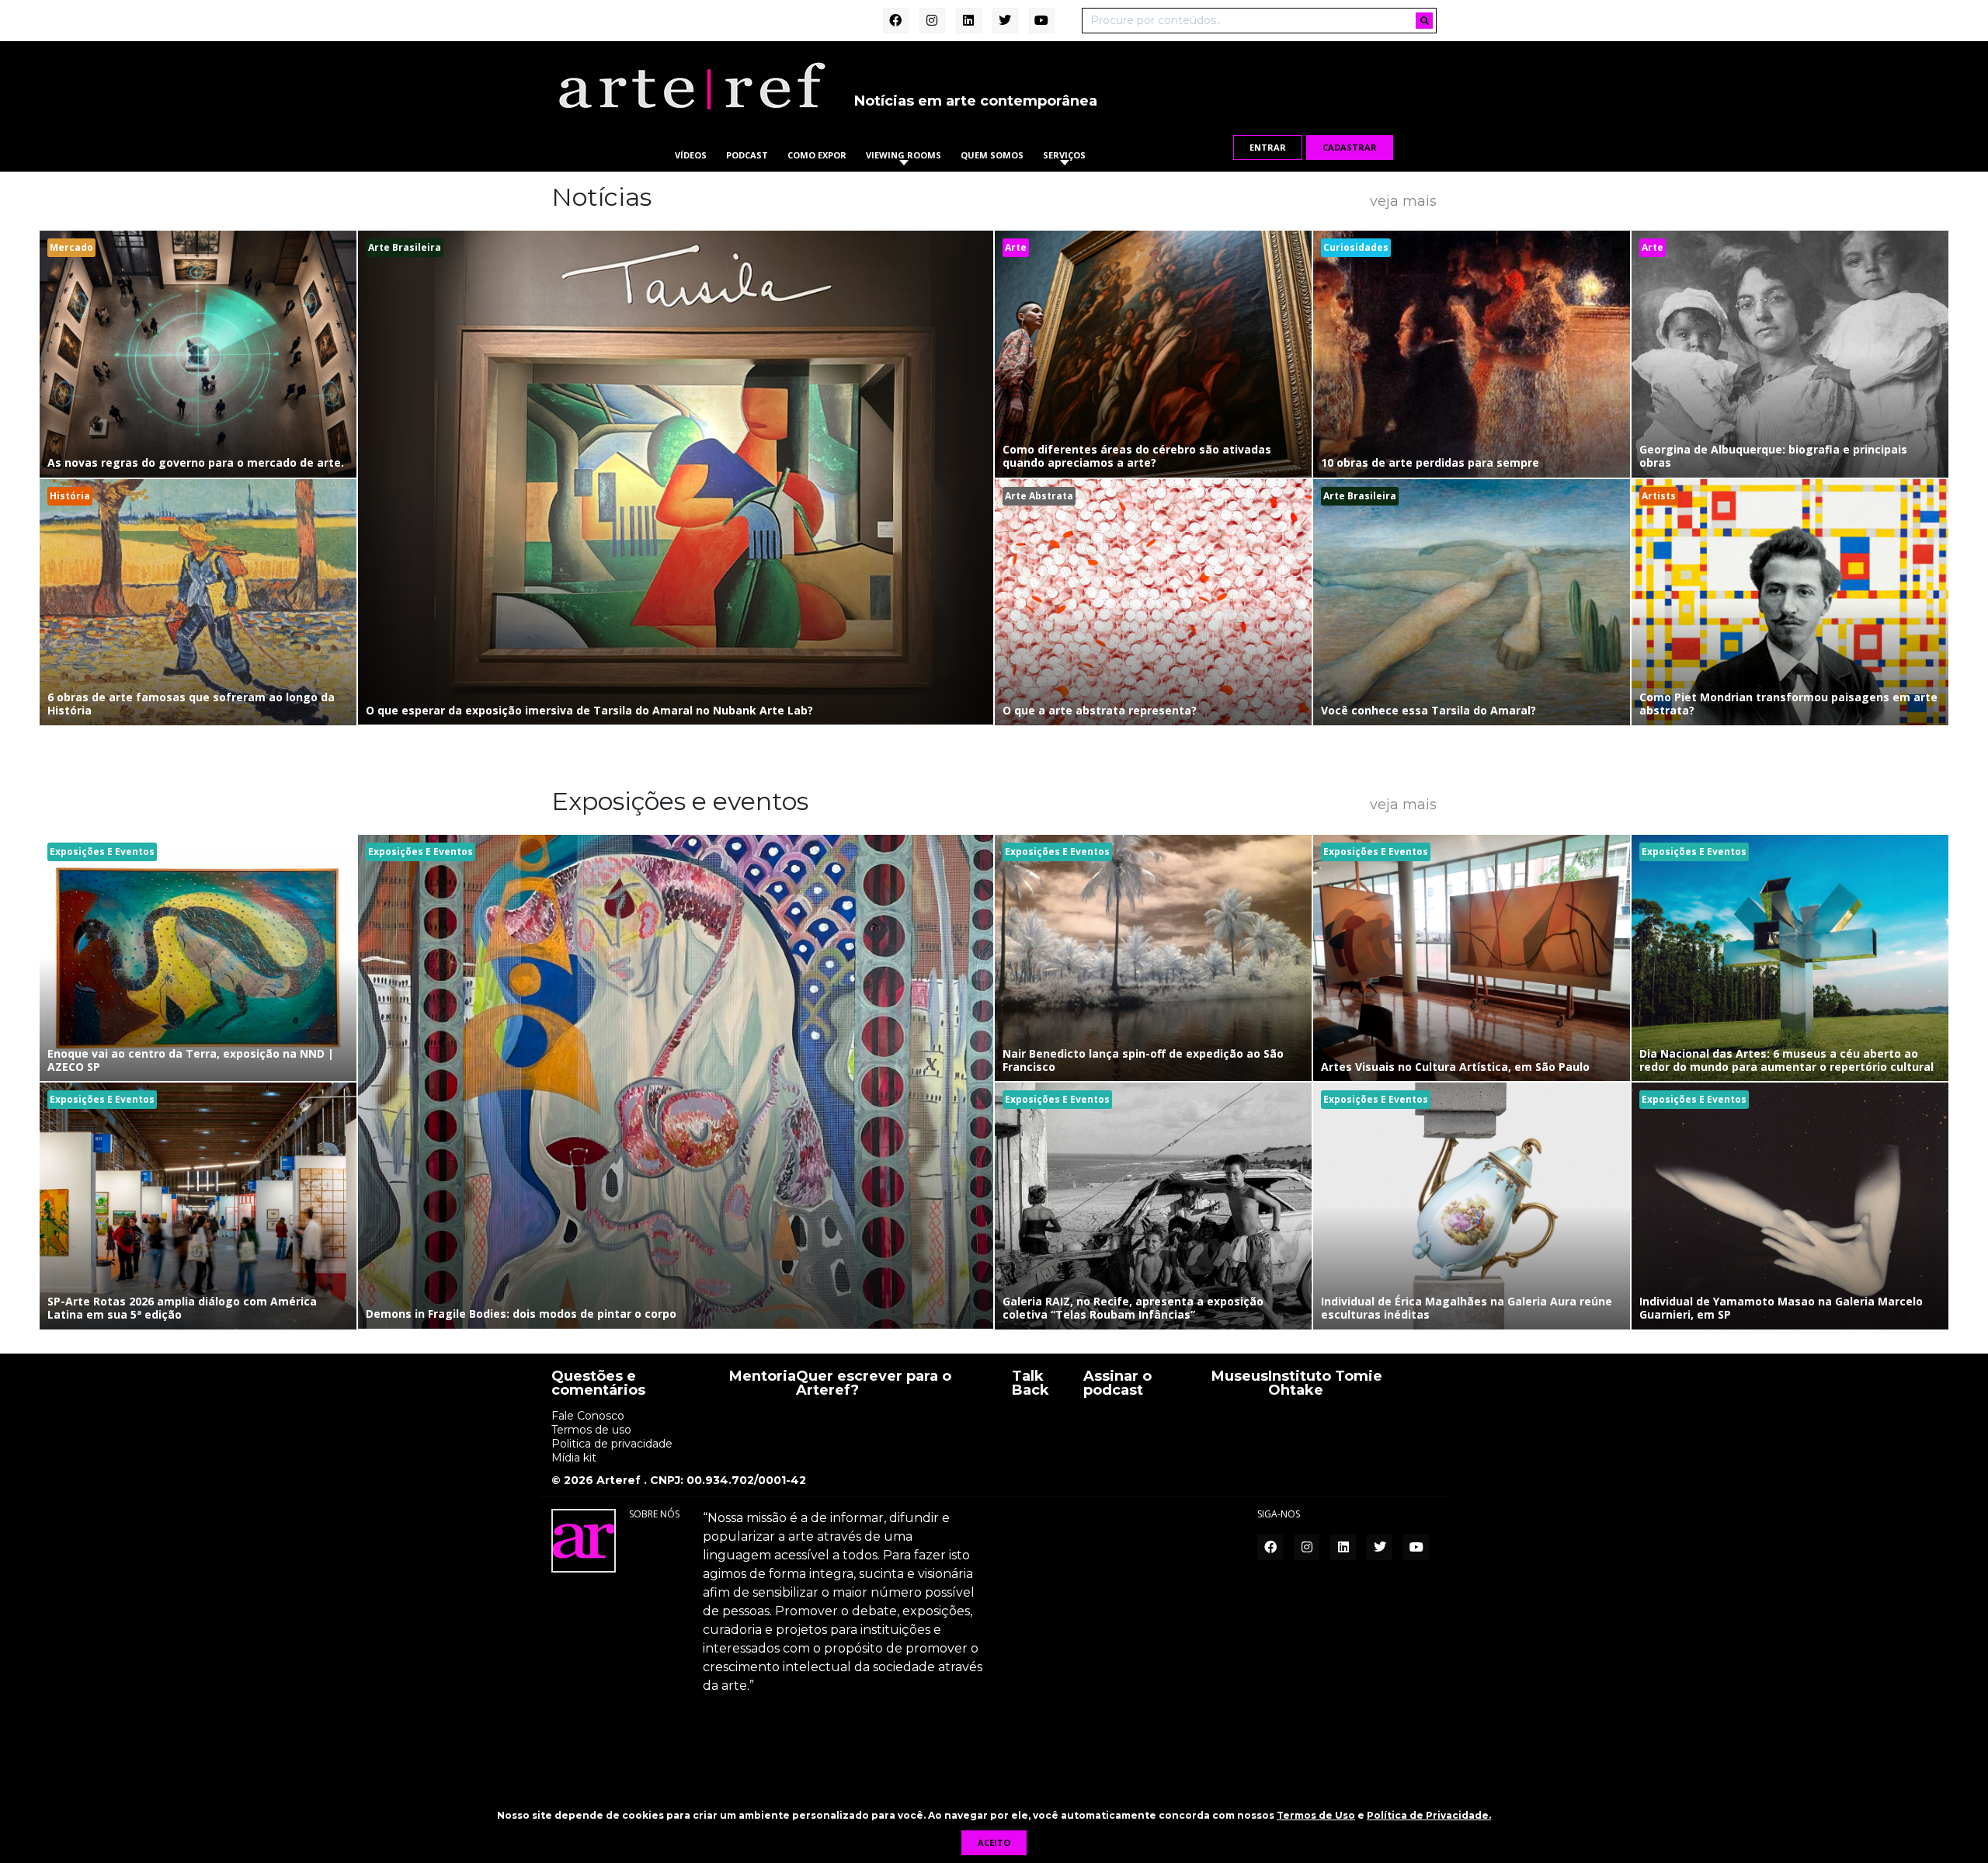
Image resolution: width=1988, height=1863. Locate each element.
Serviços (1064, 155)
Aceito (994, 1842)
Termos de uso (591, 1430)
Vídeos (691, 155)
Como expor (817, 155)
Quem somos (992, 155)
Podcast (747, 155)
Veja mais (1403, 200)
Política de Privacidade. (1429, 1815)
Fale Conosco (588, 1416)
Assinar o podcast (1117, 1384)
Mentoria (763, 1377)
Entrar (1268, 147)
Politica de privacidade (612, 1444)
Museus (1240, 1377)
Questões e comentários (598, 1384)
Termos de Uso (1316, 1815)
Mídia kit (574, 1458)
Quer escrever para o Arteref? (874, 1384)
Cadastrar (1350, 147)
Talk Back (1030, 1384)
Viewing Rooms (904, 155)
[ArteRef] (691, 85)
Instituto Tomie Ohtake (1325, 1384)
